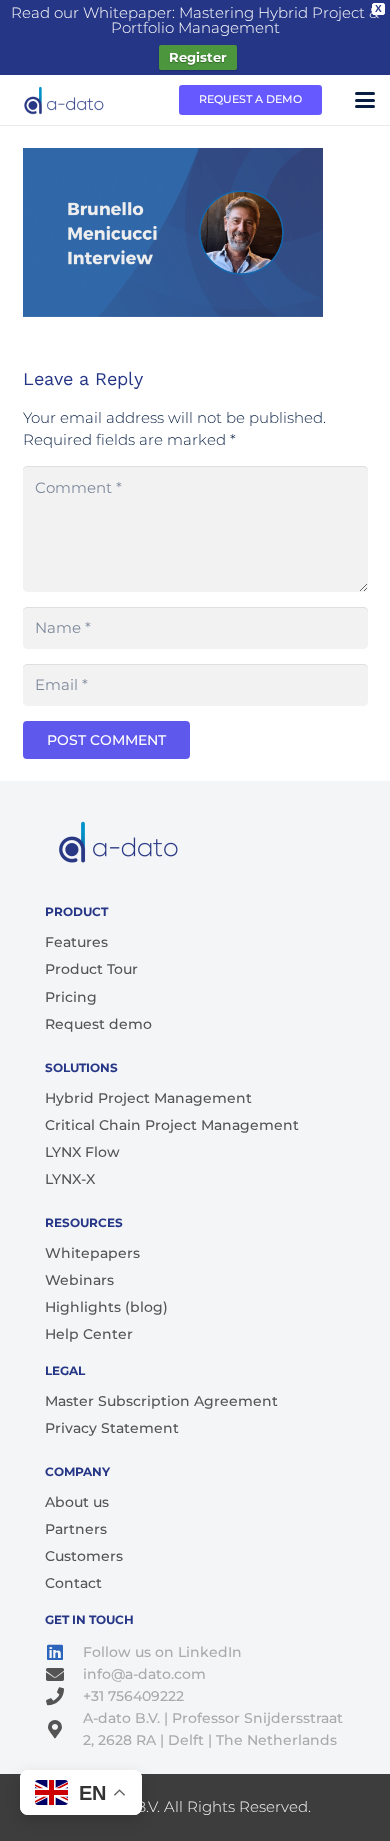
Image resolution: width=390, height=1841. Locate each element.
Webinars (79, 1280)
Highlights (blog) (106, 1307)
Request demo (98, 1024)
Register (198, 57)
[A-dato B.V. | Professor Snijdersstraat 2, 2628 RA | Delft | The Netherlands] (64, 1729)
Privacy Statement (112, 1428)
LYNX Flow (82, 1152)
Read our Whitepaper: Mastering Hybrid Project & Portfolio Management (195, 20)
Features (76, 942)
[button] (365, 100)
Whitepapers (92, 1253)
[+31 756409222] (64, 1696)
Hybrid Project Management (148, 1098)
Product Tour (91, 969)
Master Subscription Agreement (161, 1401)
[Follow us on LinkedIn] (64, 1652)
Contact (73, 1583)
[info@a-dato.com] (64, 1674)
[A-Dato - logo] (65, 100)
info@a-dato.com (144, 1674)
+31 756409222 (133, 1696)
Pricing (71, 997)
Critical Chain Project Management (172, 1125)
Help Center (89, 1334)
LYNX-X (70, 1179)
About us (77, 1502)
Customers (84, 1556)
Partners (76, 1529)
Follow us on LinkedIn (162, 1652)
